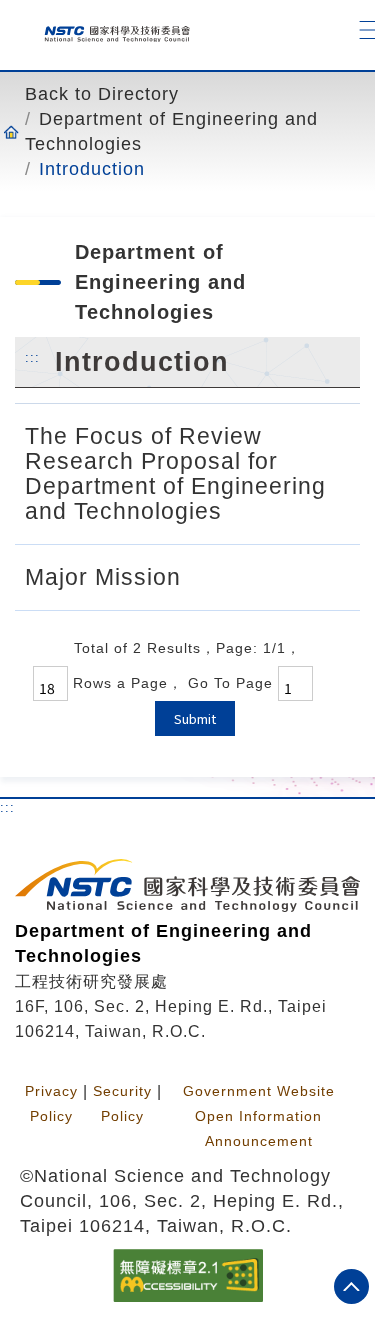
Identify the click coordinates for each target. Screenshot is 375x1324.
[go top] (351, 1286)
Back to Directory (102, 94)
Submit (195, 718)
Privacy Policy (51, 1103)
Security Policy (122, 1103)
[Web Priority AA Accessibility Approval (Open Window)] (187, 1274)
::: (32, 357)
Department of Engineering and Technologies (171, 131)
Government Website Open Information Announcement (259, 1116)
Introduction (92, 169)
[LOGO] (110, 30)
